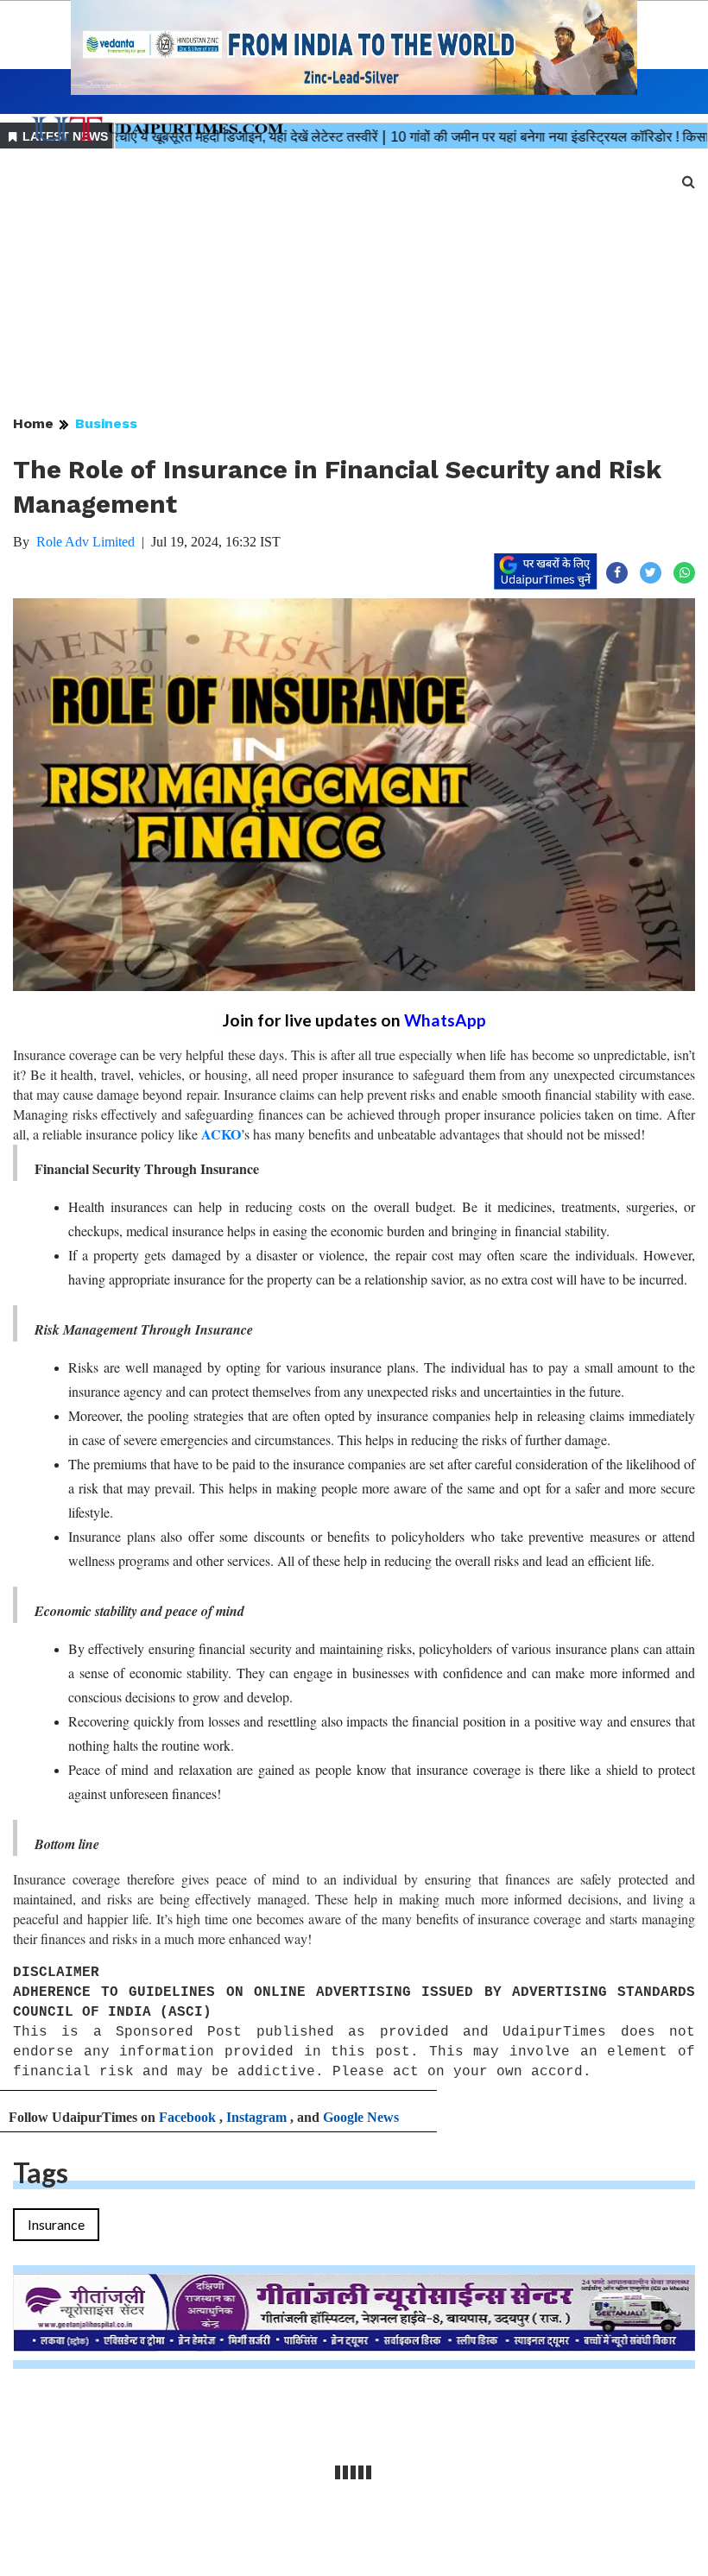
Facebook (187, 2117)
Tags (41, 2172)
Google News (361, 2117)
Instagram (256, 2117)
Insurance (56, 2224)
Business (106, 423)
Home (33, 423)
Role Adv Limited (85, 542)
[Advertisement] (354, 283)
